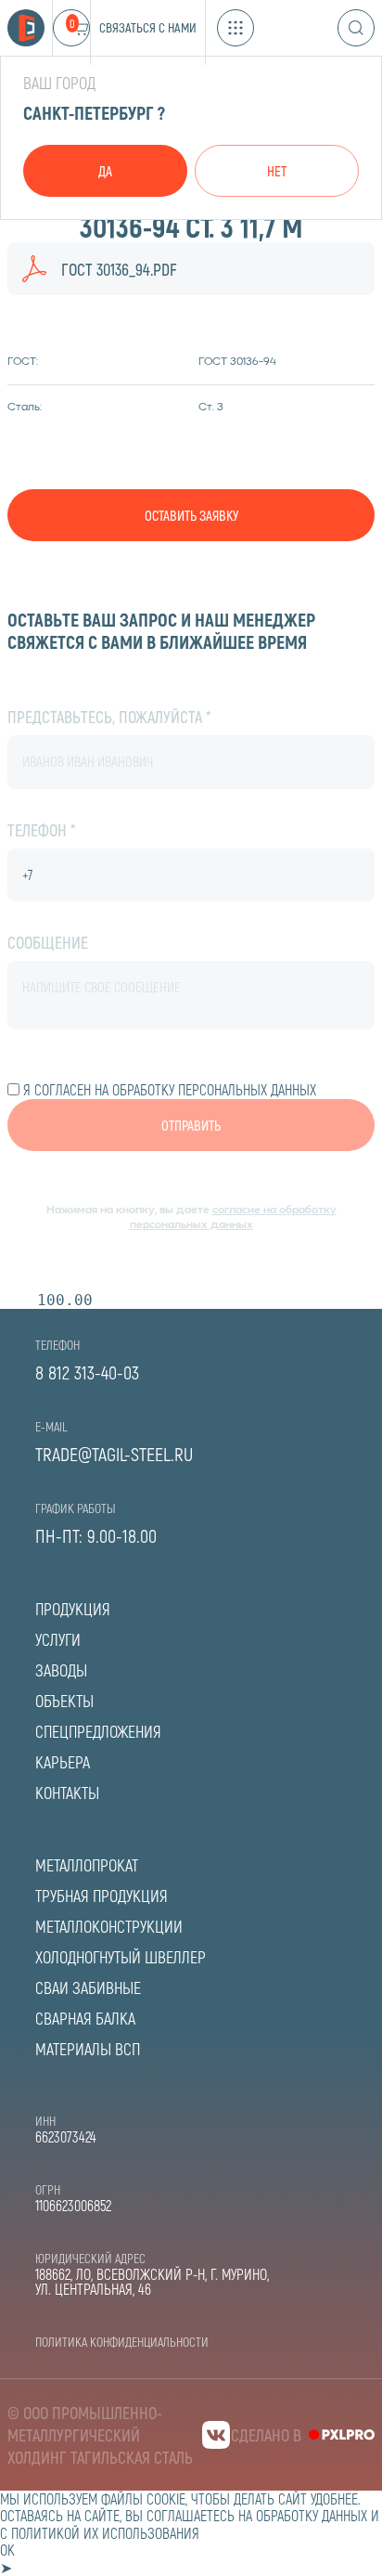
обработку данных (312, 2515)
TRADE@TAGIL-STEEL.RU (114, 1454)
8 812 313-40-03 (87, 1372)
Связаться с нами (148, 27)
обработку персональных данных (214, 1089)
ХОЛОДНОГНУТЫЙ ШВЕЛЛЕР (121, 1957)
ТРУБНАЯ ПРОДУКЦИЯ (102, 1896)
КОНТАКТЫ (67, 1793)
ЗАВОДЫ (61, 1670)
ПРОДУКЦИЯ (73, 1609)
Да (105, 171)
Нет (277, 171)
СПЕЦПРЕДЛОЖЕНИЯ (98, 1731)
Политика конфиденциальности (122, 2342)
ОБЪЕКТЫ (64, 1701)
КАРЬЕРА (63, 1762)
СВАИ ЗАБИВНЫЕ (88, 1987)
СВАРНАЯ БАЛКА (85, 2018)
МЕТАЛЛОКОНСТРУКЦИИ (109, 1926)
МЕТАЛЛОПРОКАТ (87, 1865)
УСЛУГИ (58, 1639)
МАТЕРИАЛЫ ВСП (88, 2049)
